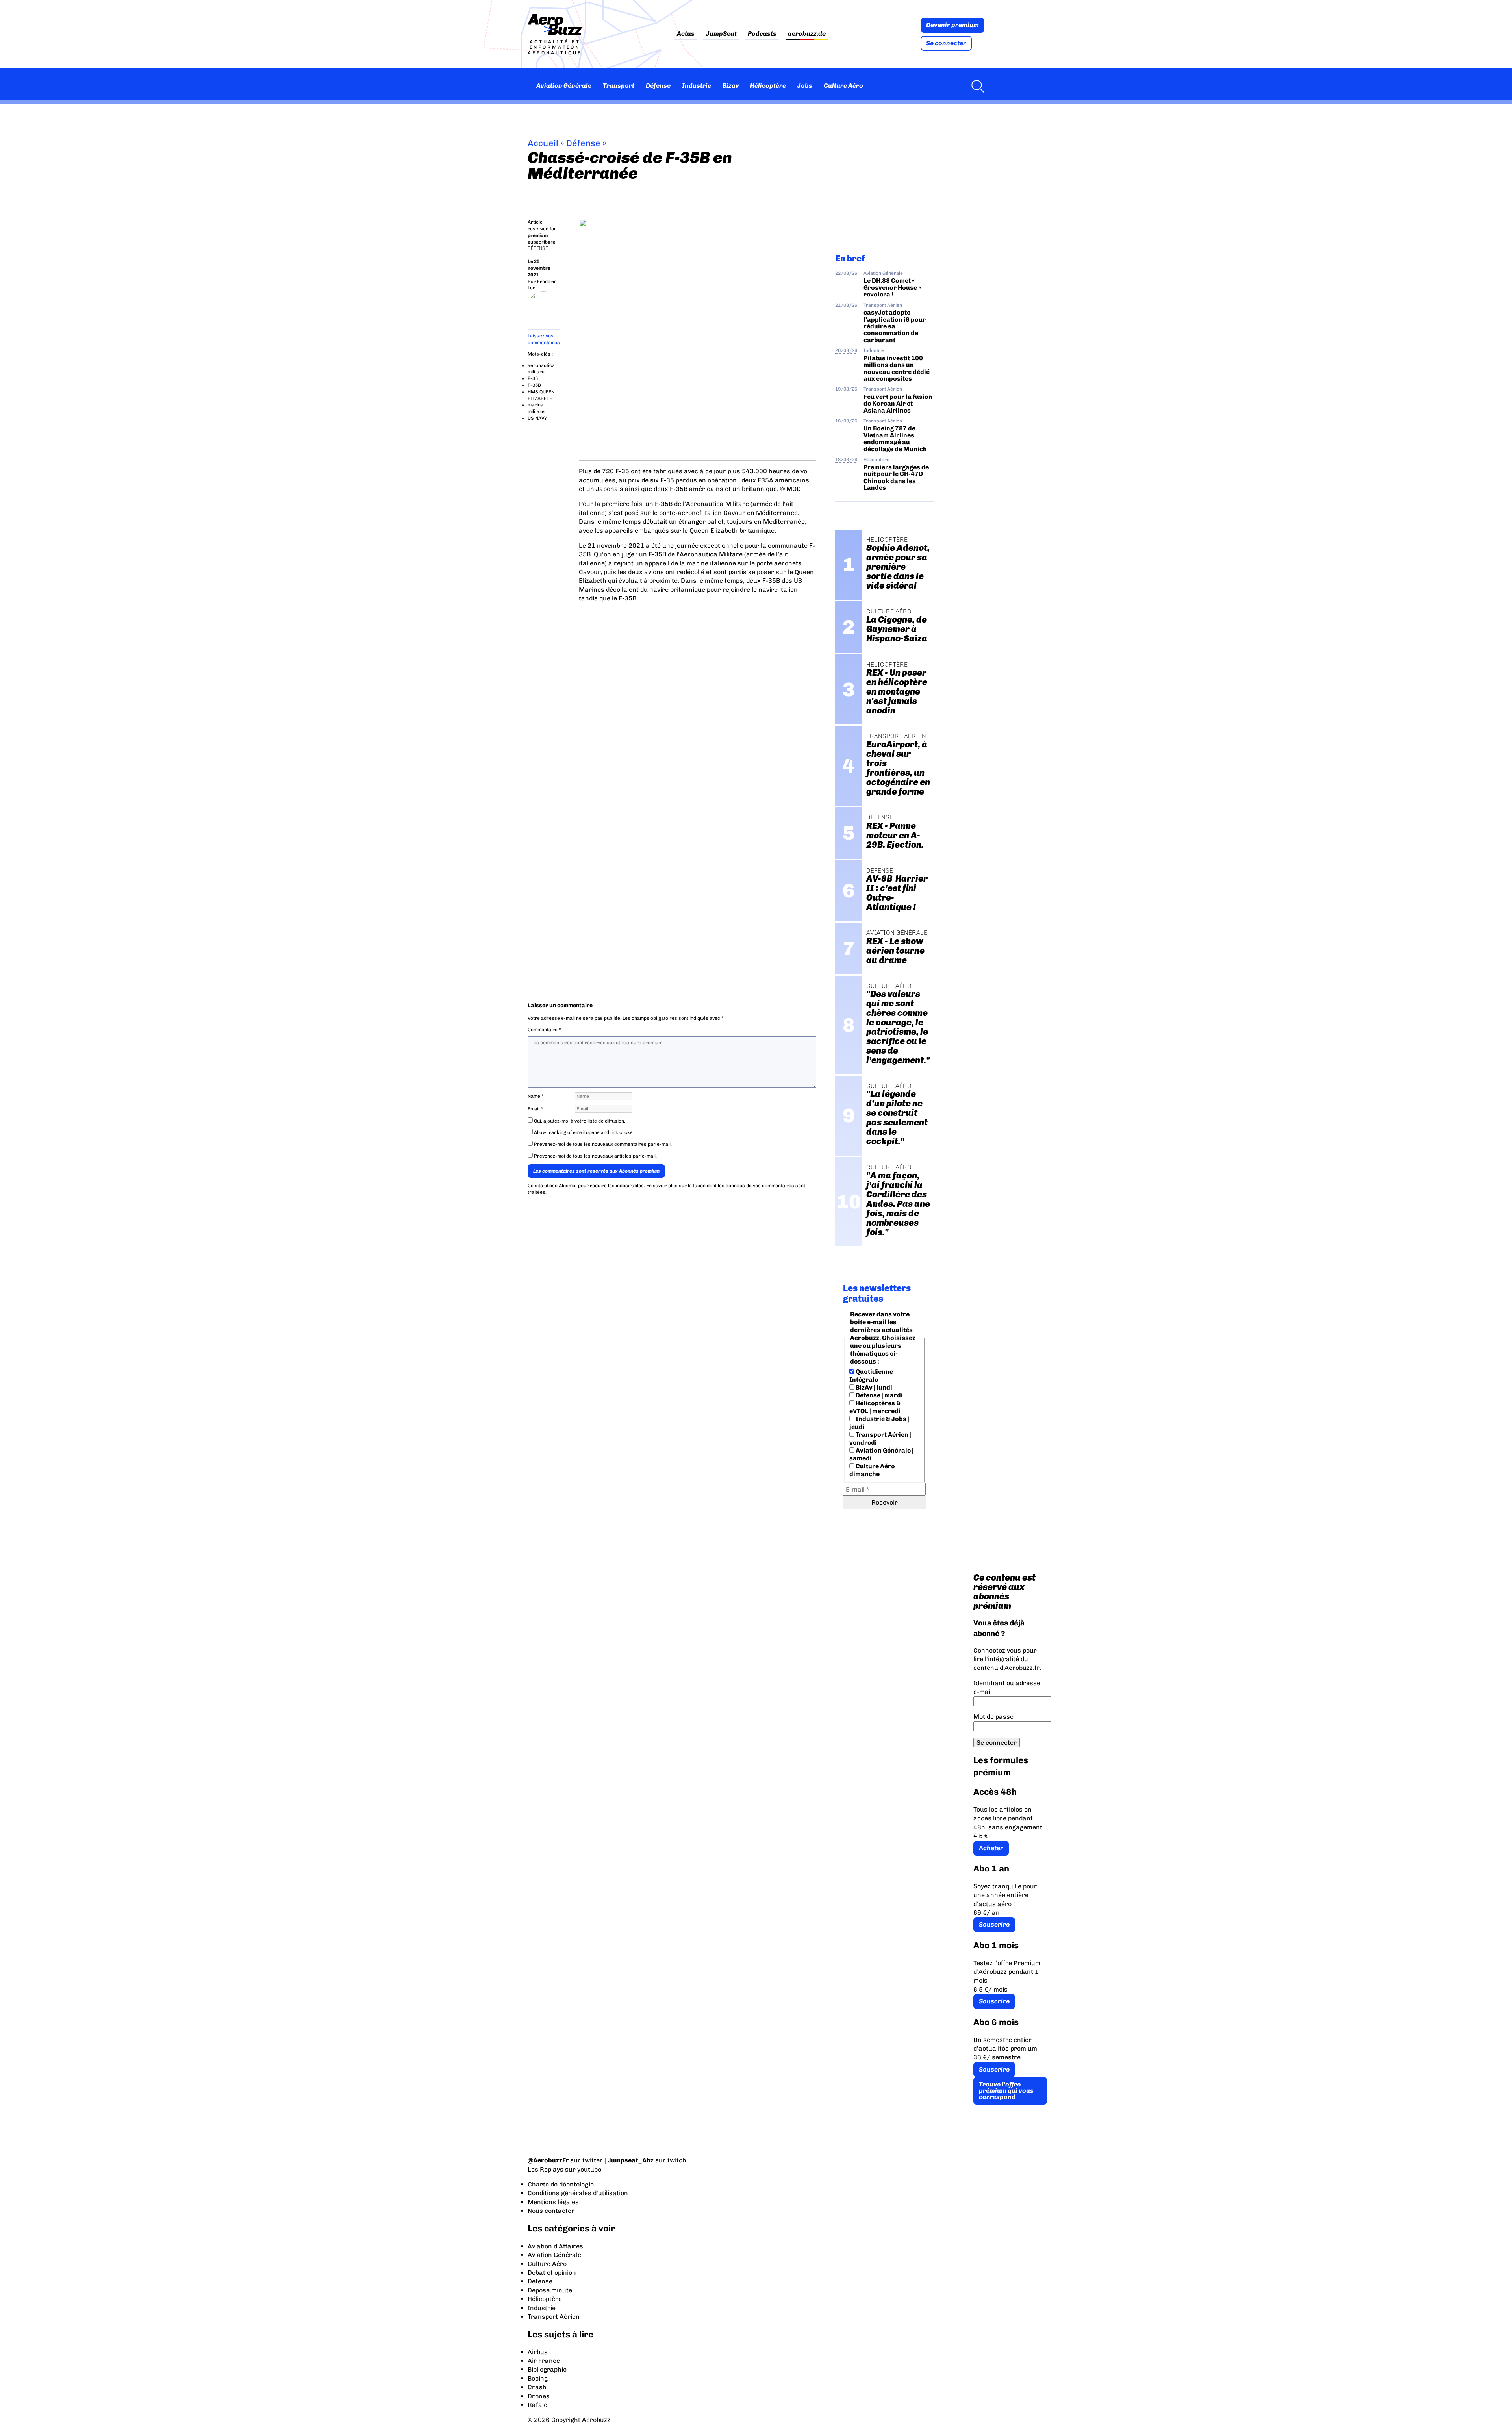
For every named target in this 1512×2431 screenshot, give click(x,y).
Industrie (697, 86)
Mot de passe (993, 1717)
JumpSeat (721, 34)
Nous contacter (551, 2211)
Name (536, 1096)
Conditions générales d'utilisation (578, 2193)
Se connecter (946, 43)
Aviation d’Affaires (555, 2246)
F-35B (534, 385)
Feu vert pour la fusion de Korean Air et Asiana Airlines (898, 404)
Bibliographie (547, 2369)
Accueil (543, 143)
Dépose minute (550, 2290)
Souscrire (994, 1924)
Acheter (991, 1848)
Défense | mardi (879, 1395)
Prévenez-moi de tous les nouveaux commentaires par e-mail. (603, 1144)
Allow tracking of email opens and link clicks (583, 1132)
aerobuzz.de (807, 34)
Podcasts (762, 34)
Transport (619, 86)
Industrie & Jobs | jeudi (879, 1423)
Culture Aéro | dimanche (874, 1470)
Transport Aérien (883, 305)
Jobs (805, 86)
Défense (658, 86)
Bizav (731, 86)
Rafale (537, 2405)
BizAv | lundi (873, 1387)
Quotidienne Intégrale (871, 1376)
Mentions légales (553, 2202)
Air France (544, 2361)
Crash (537, 2387)
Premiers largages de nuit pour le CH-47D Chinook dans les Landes (896, 477)
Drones (539, 2396)
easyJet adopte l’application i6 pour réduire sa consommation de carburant (895, 326)
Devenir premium (952, 25)
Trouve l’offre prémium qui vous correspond (1006, 2091)
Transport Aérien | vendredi (880, 1439)
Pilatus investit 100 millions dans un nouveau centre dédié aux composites (897, 368)
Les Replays (546, 2169)
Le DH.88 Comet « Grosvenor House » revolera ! (892, 287)
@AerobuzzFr (548, 2160)
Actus (686, 34)
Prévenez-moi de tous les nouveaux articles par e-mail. (595, 1156)
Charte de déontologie (561, 2184)
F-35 (533, 378)
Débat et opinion (552, 2273)
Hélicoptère (768, 86)
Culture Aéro (843, 86)
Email (535, 1109)
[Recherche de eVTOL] (976, 86)
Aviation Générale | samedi (881, 1454)
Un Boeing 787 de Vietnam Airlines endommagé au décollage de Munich (895, 438)
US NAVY (537, 418)
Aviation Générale (564, 86)
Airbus (538, 2352)
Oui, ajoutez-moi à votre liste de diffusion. (579, 1121)
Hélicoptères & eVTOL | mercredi (875, 1407)
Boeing (538, 2378)
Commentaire (544, 1030)
